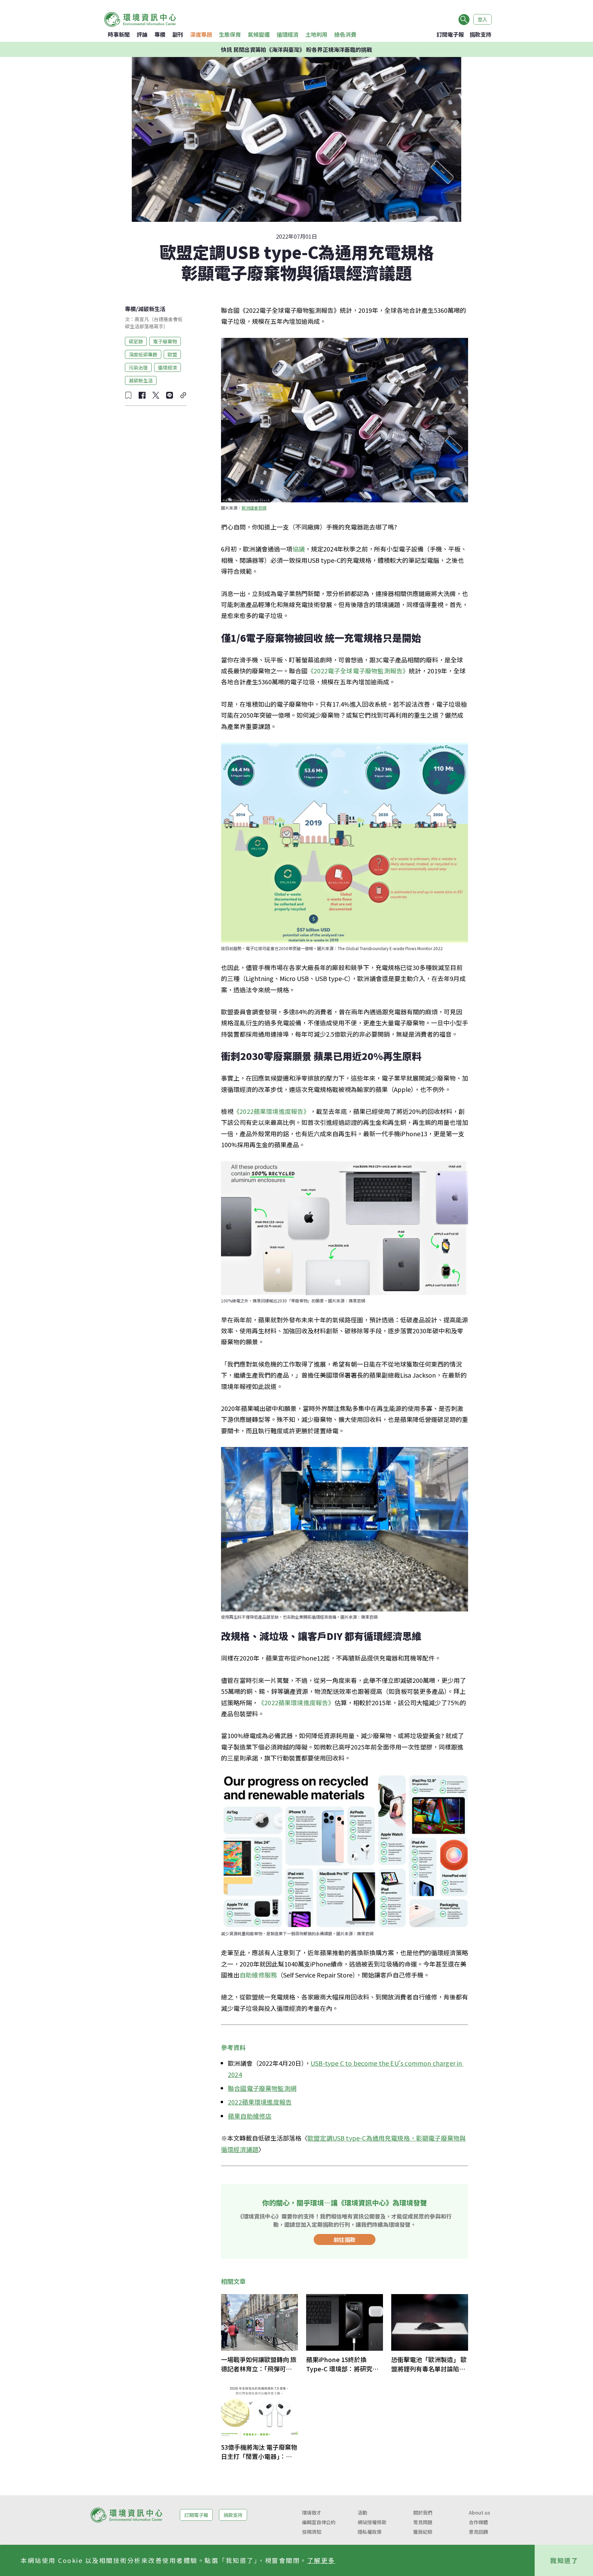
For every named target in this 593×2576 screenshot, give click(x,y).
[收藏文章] (128, 395)
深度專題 (201, 34)
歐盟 (172, 354)
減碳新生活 (152, 309)
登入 (482, 19)
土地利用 (316, 34)
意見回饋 (478, 2532)
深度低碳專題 (143, 354)
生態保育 (230, 34)
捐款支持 (480, 34)
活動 (362, 2512)
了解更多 (321, 2560)
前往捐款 (345, 2239)
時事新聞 (119, 34)
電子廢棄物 (165, 341)
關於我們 (423, 2512)
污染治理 (138, 367)
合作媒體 (478, 2522)
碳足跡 (136, 341)
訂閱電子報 (450, 34)
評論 (142, 34)
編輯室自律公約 (319, 2522)
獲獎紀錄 (423, 2532)
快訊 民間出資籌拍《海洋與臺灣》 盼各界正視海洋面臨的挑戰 (296, 49)
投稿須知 (312, 2532)
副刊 (178, 34)
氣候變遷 (259, 34)
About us (479, 2512)
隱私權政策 (370, 2532)
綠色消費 (345, 34)
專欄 (160, 34)
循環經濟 (288, 34)
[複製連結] (183, 395)
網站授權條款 (372, 2522)
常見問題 (423, 2522)
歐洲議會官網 (254, 508)
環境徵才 (312, 2512)
